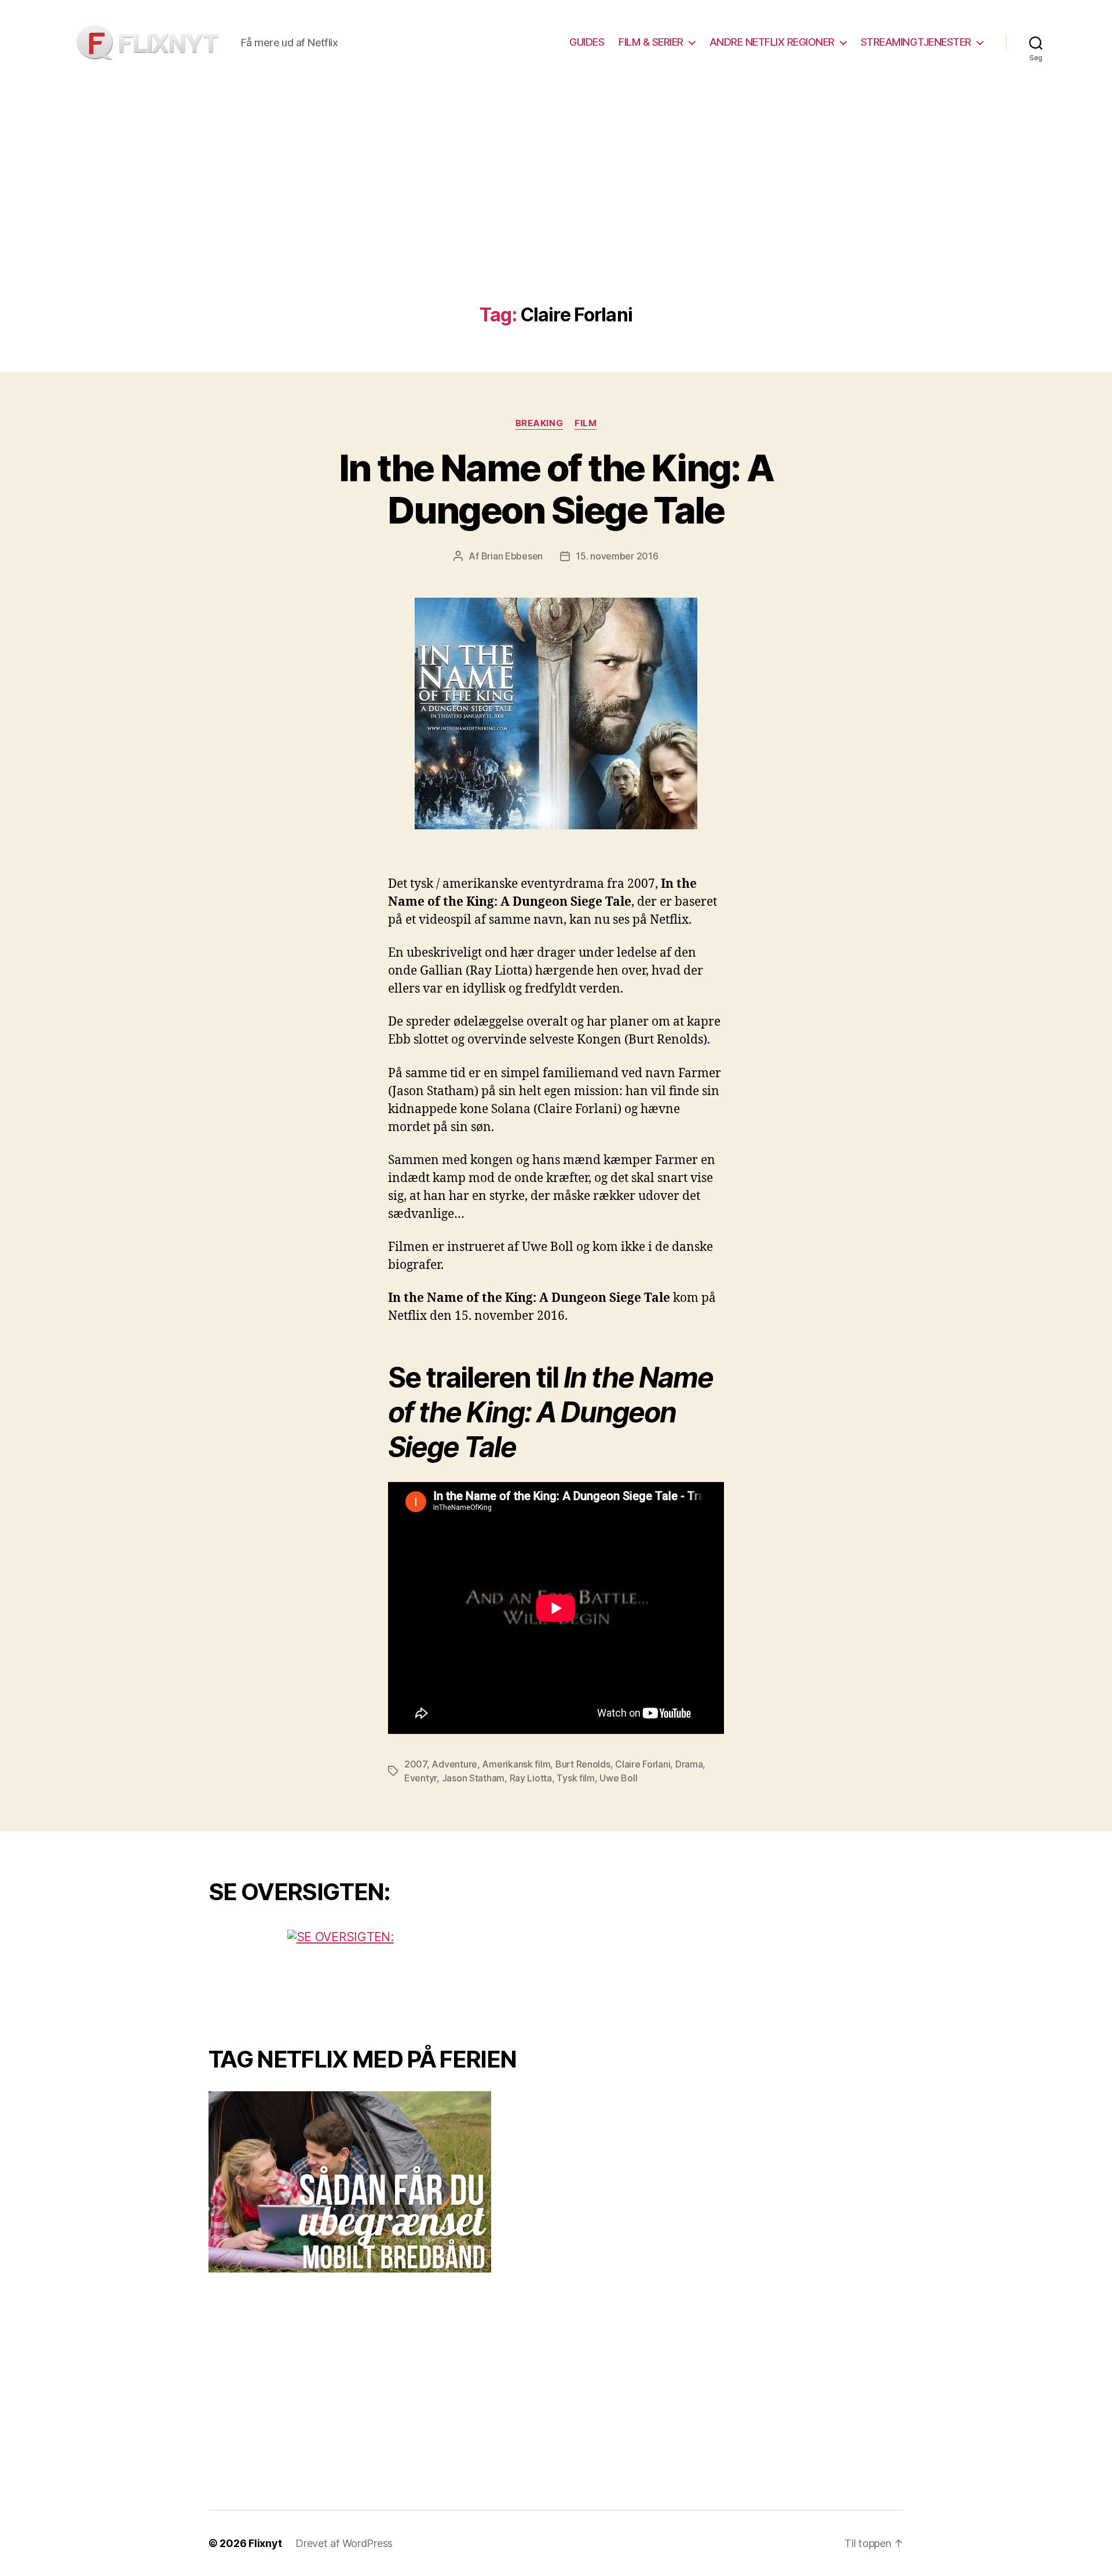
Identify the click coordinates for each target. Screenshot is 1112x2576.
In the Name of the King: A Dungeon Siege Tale (556, 489)
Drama (689, 1764)
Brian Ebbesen (512, 556)
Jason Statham (473, 1778)
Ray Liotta (531, 1778)
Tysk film (576, 1778)
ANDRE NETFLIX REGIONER (772, 42)
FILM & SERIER (651, 42)
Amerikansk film (516, 1764)
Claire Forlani (643, 1764)
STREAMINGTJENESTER (916, 42)
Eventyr (420, 1778)
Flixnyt (265, 2543)
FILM (586, 423)
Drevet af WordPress (344, 2543)
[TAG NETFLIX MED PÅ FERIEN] (374, 2182)
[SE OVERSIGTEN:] (374, 1973)
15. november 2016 (617, 556)
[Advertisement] (556, 218)
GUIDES (587, 42)
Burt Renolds (583, 1764)
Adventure (454, 1764)
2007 (416, 1764)
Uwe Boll (618, 1778)
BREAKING (539, 423)
